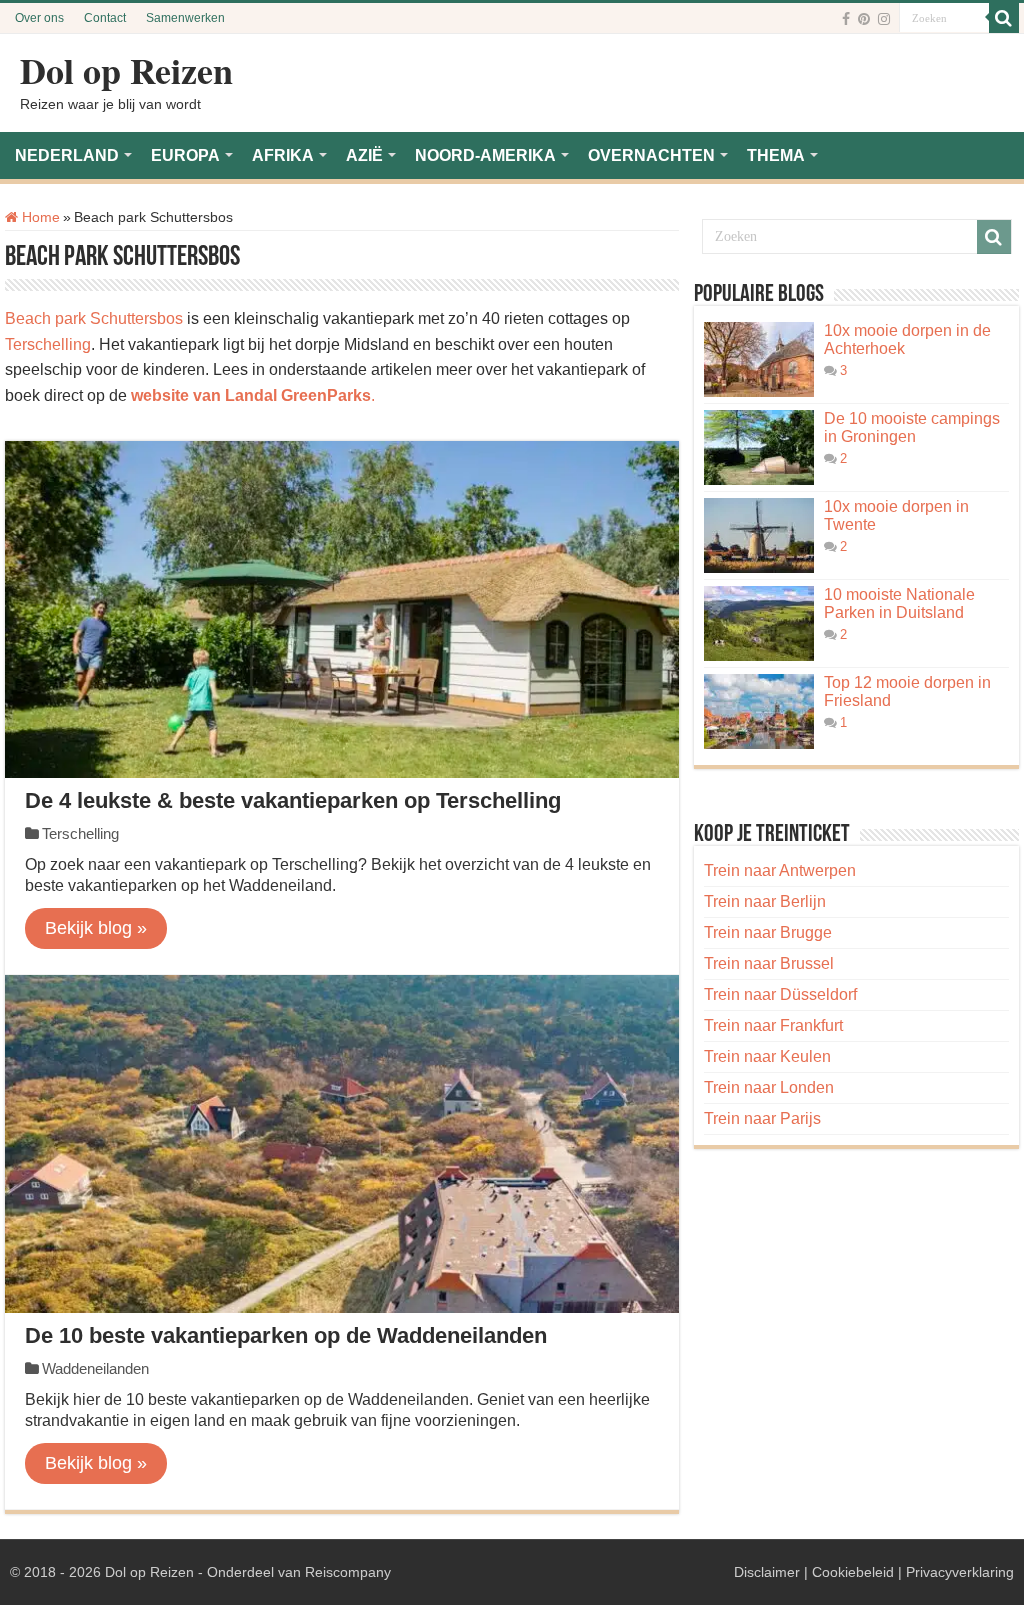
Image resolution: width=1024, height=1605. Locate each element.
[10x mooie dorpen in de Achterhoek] (759, 359)
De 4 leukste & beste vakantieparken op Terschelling (293, 800)
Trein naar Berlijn (765, 901)
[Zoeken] (1004, 18)
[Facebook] (846, 19)
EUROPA (185, 155)
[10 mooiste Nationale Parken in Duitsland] (759, 623)
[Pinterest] (864, 19)
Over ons (39, 18)
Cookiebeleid (853, 1572)
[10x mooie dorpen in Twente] (759, 535)
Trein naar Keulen (767, 1056)
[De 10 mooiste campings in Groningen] (759, 447)
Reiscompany (348, 1572)
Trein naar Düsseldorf (780, 994)
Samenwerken (185, 18)
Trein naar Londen (769, 1087)
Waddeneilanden (95, 1368)
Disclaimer (767, 1572)
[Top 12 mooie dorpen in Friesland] (759, 711)
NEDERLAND (67, 155)
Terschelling (48, 344)
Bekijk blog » (96, 928)
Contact (105, 18)
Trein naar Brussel (769, 963)
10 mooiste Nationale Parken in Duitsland (899, 603)
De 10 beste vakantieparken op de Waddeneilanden (286, 1335)
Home (39, 217)
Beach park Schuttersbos (94, 318)
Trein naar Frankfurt (773, 1025)
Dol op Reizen (126, 70)
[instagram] (884, 19)
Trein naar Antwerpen (780, 870)
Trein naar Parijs (762, 1118)
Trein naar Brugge (768, 932)
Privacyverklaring (960, 1572)
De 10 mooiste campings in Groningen (912, 427)
